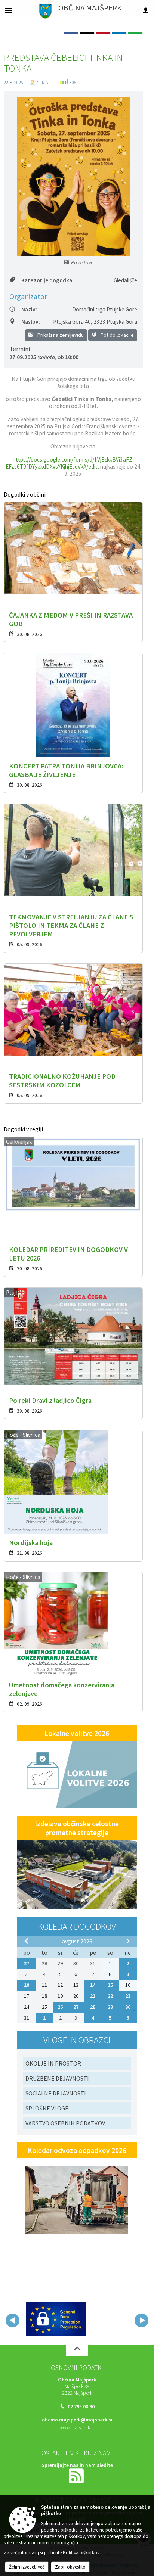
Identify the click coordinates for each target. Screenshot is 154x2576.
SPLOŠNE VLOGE (47, 2108)
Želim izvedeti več (27, 2567)
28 (93, 2007)
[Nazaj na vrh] (77, 2349)
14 (93, 1985)
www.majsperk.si (77, 2426)
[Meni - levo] (8, 10)
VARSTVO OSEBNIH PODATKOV (65, 2123)
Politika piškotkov (81, 2553)
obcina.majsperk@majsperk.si (77, 2418)
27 (27, 1963)
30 (128, 2007)
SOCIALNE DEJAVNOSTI (56, 2093)
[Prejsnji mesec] (27, 1941)
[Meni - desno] (146, 10)
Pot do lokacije (117, 335)
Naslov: (31, 322)
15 (110, 1985)
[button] (13, 2320)
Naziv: (29, 309)
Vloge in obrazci (77, 2040)
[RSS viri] (77, 2474)
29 (110, 2007)
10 (27, 1985)
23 (128, 1996)
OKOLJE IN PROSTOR (53, 2063)
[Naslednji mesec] (128, 1941)
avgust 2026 (77, 1941)
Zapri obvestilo (70, 2567)
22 (110, 1996)
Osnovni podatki (77, 2366)
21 (93, 1996)
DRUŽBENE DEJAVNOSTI (57, 2078)
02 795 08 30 (81, 2405)
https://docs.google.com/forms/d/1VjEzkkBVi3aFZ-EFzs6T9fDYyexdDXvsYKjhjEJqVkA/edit (70, 463)
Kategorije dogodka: (47, 280)
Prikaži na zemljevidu (60, 335)
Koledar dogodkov (77, 1926)
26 (60, 2007)
